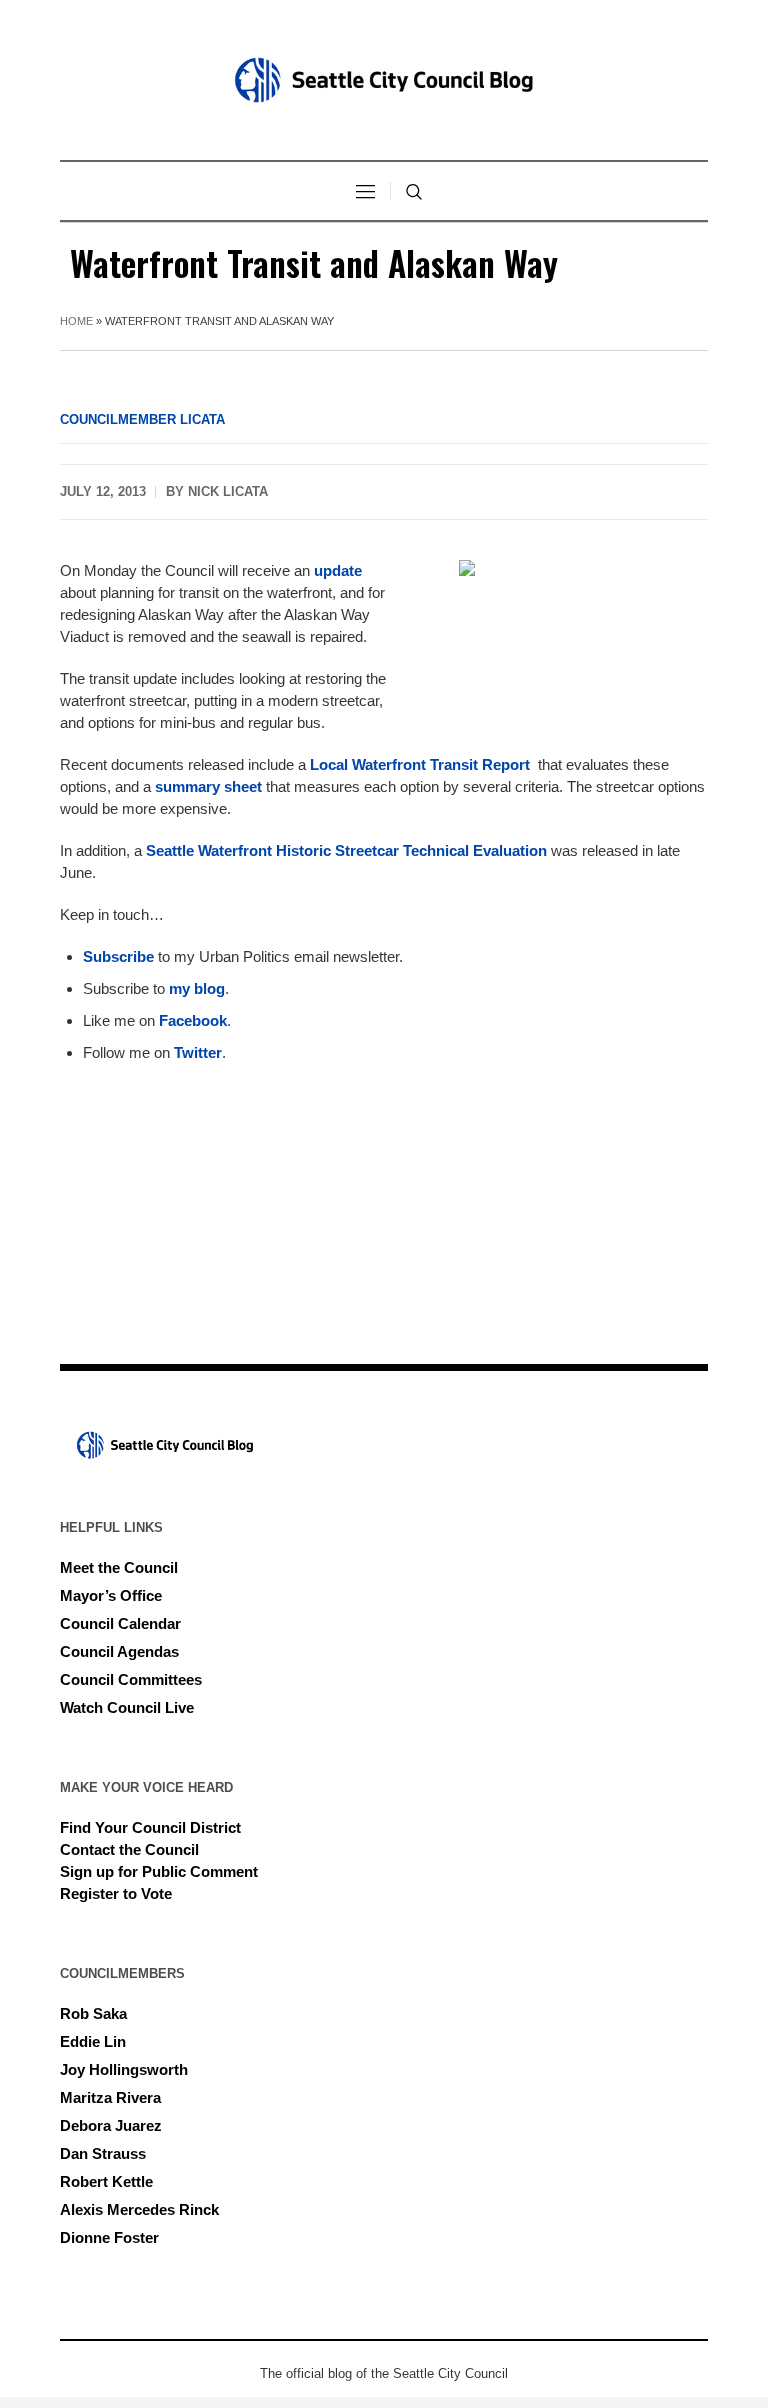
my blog (197, 988)
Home (76, 321)
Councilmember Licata (142, 419)
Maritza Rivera (110, 2097)
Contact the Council (129, 1849)
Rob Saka (93, 2013)
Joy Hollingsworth (124, 2069)
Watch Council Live (127, 1707)
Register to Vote (116, 1893)
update (338, 570)
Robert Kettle (106, 2181)
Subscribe (120, 956)
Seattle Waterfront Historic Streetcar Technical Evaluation (346, 850)
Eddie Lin (93, 2041)
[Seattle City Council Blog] (384, 80)
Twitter (198, 1052)
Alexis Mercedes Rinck (139, 2209)
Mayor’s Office (111, 1595)
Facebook (193, 1020)
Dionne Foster (109, 2237)
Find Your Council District (150, 1827)
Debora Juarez (111, 2125)
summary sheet (208, 786)
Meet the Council (119, 1567)
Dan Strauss (103, 2153)
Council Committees (131, 1679)
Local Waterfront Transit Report (422, 764)
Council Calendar (120, 1623)
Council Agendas (119, 1651)
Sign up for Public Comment (159, 1871)
